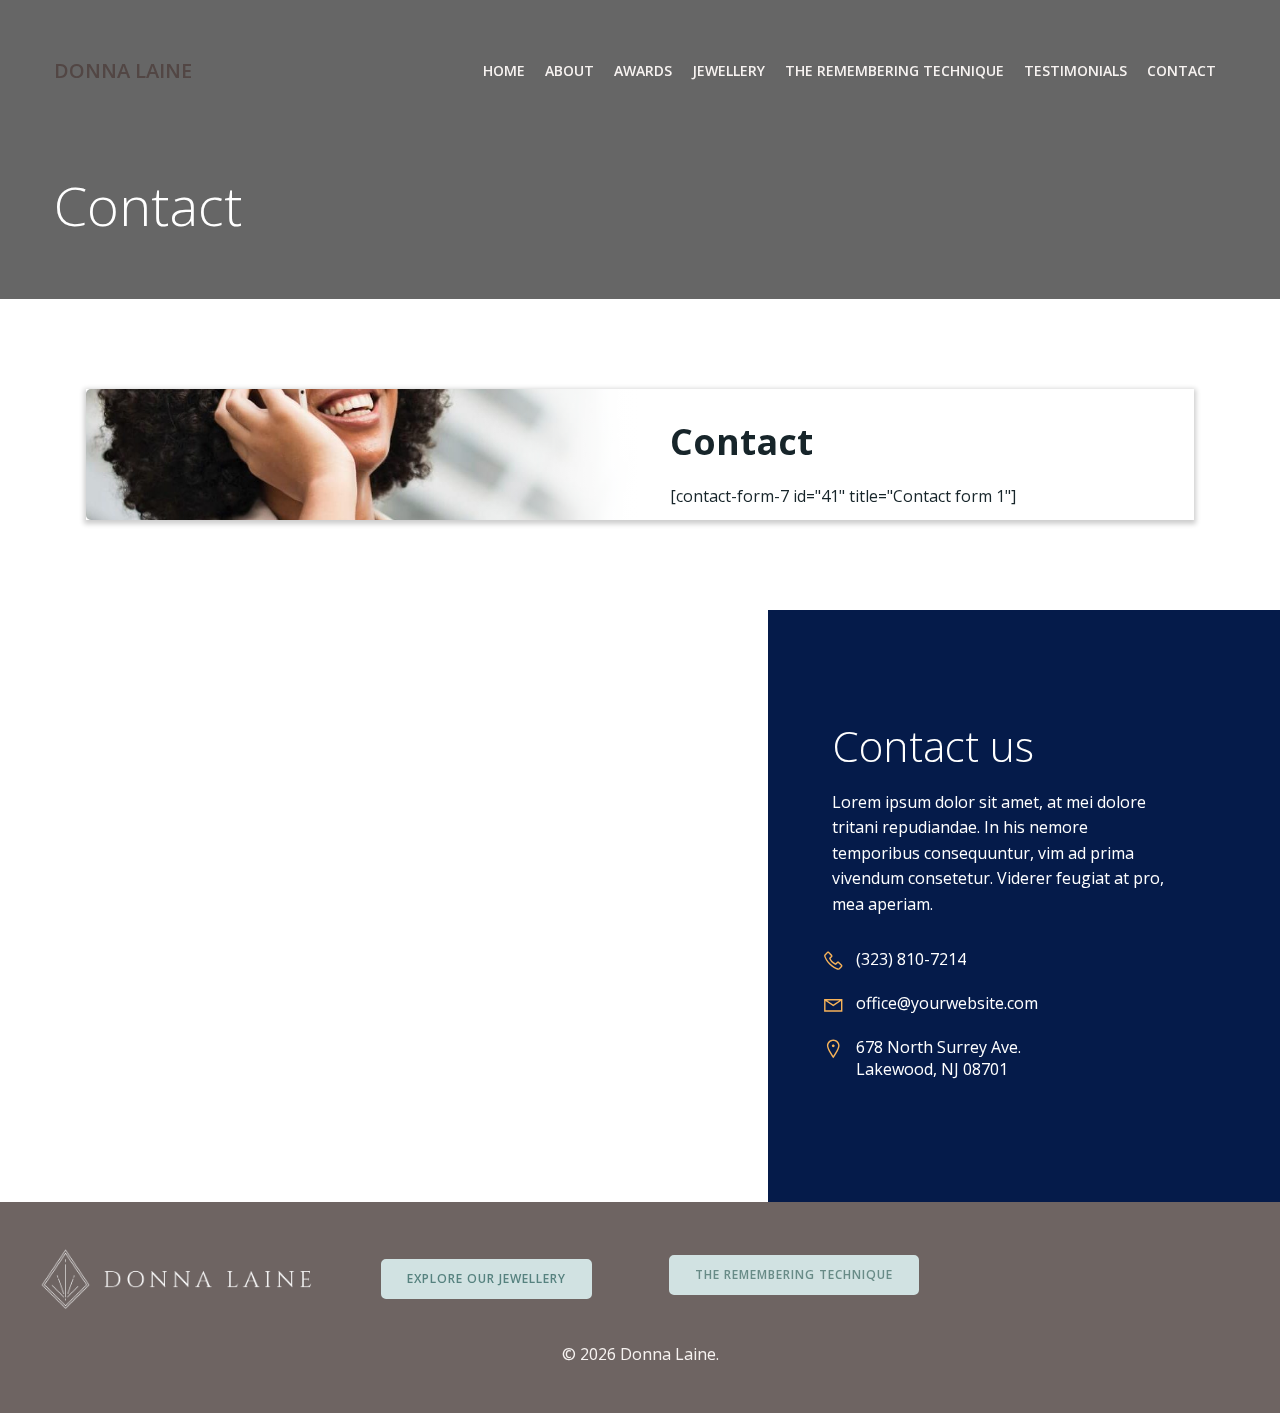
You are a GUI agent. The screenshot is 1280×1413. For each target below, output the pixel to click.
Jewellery (728, 70)
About (569, 70)
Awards (643, 70)
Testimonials (1075, 70)
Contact (1181, 70)
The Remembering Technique (894, 70)
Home (504, 70)
